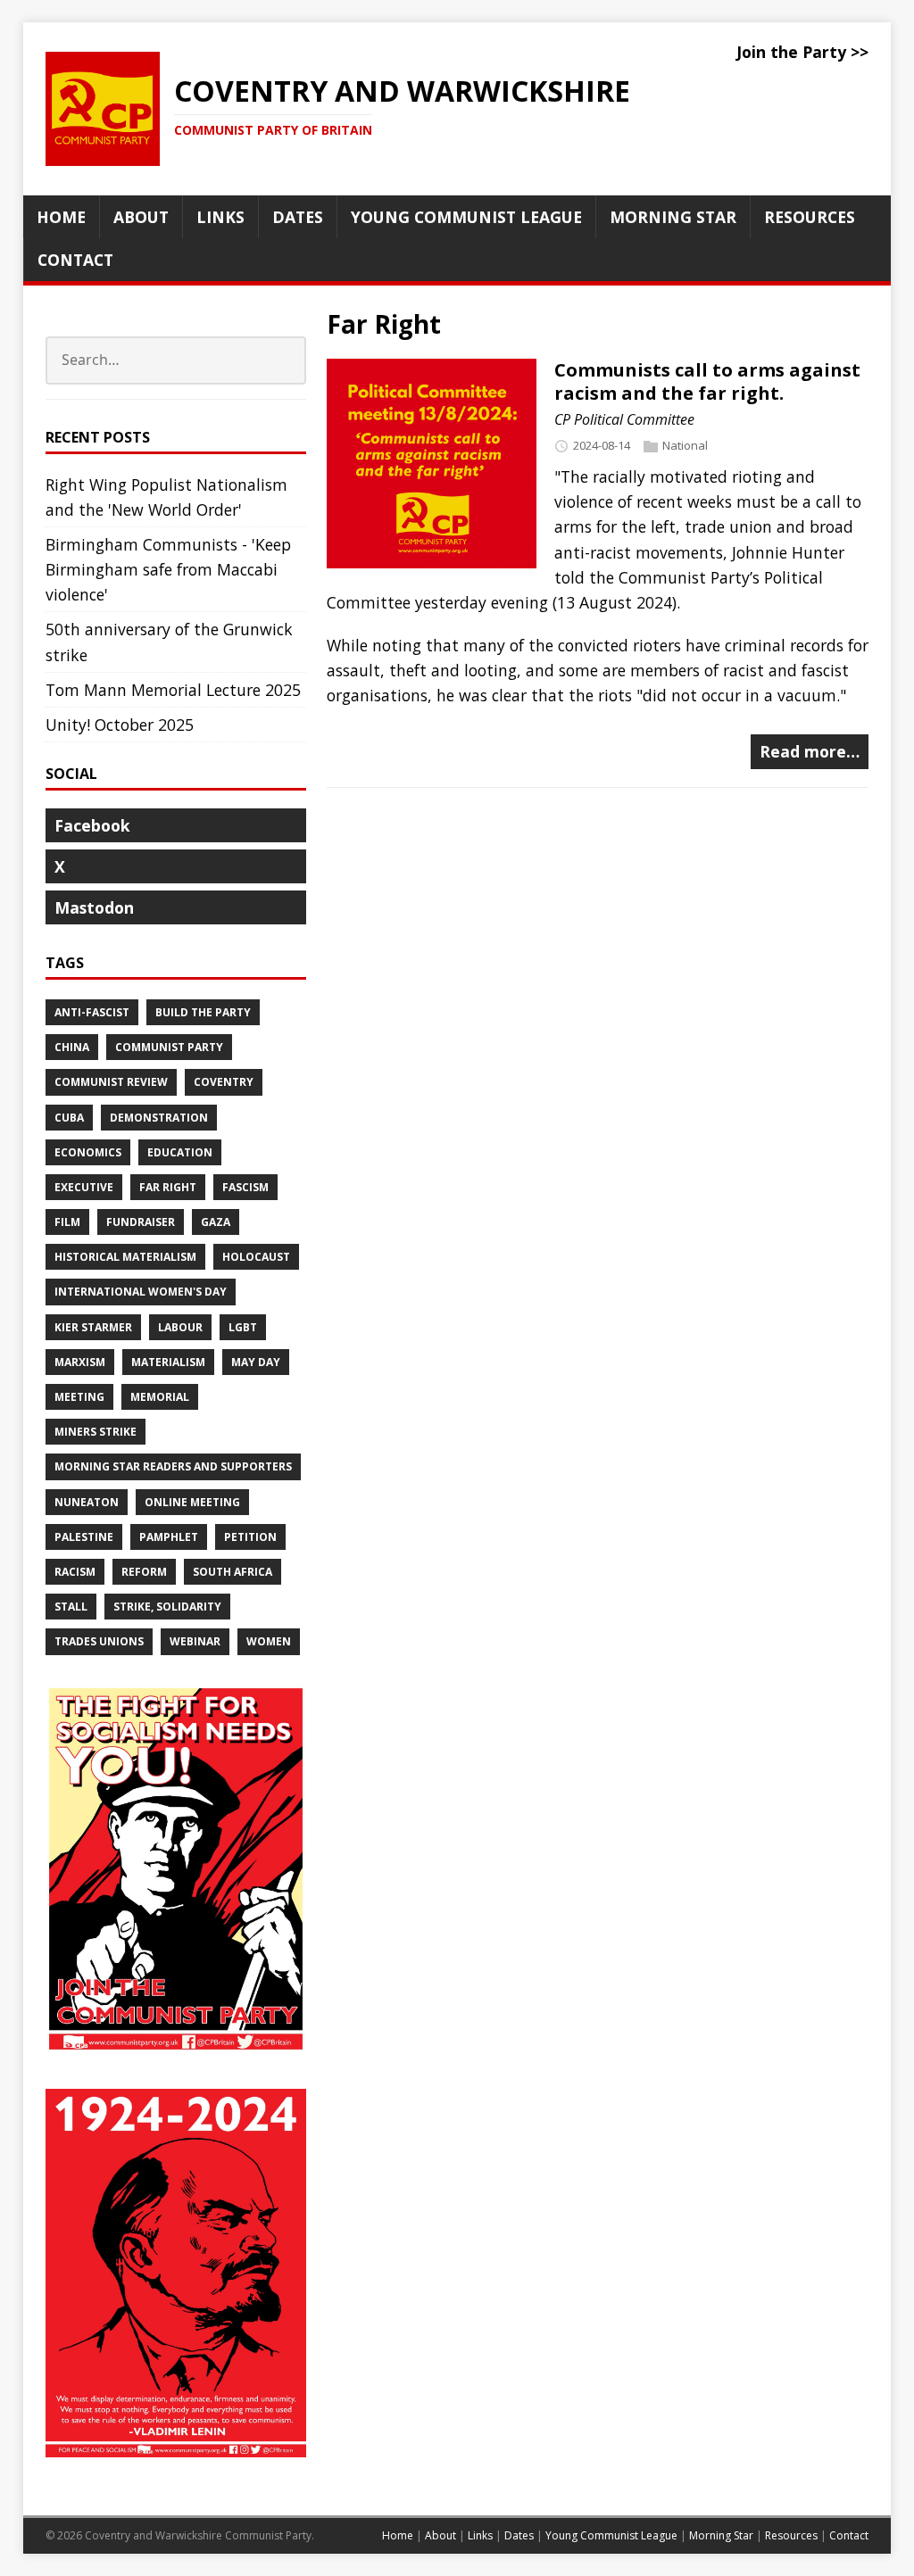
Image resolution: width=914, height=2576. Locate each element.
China (72, 1047)
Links (480, 2535)
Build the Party (203, 1012)
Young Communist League (611, 2535)
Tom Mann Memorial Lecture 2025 (173, 690)
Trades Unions (99, 1641)
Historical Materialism (125, 1257)
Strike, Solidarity (167, 1607)
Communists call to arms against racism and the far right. (707, 381)
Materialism (168, 1362)
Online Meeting (192, 1502)
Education (180, 1152)
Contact (849, 2535)
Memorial (160, 1397)
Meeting (79, 1397)
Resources (791, 2535)
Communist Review (111, 1082)
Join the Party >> (802, 52)
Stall (71, 1607)
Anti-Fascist (92, 1012)
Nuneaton (87, 1502)
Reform (144, 1572)
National (685, 445)
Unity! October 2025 (120, 725)
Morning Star (721, 2535)
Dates (519, 2535)
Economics (88, 1152)
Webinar (195, 1641)
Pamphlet (169, 1537)
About (440, 2535)
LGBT (243, 1327)
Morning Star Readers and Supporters (173, 1466)
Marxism (80, 1362)
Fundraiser (141, 1222)
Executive (84, 1187)
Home (398, 2535)
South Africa (233, 1572)
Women (269, 1641)
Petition (250, 1537)
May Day (256, 1362)
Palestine (84, 1537)
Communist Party (169, 1047)
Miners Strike (96, 1432)
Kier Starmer (93, 1327)
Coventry (224, 1082)
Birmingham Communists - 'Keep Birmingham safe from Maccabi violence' (168, 569)
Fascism (245, 1187)
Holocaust (256, 1257)
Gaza (216, 1222)
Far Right (168, 1187)
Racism (75, 1572)
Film (67, 1222)
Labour (180, 1327)
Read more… (810, 751)
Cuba (69, 1118)
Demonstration (159, 1118)
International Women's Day (141, 1292)
